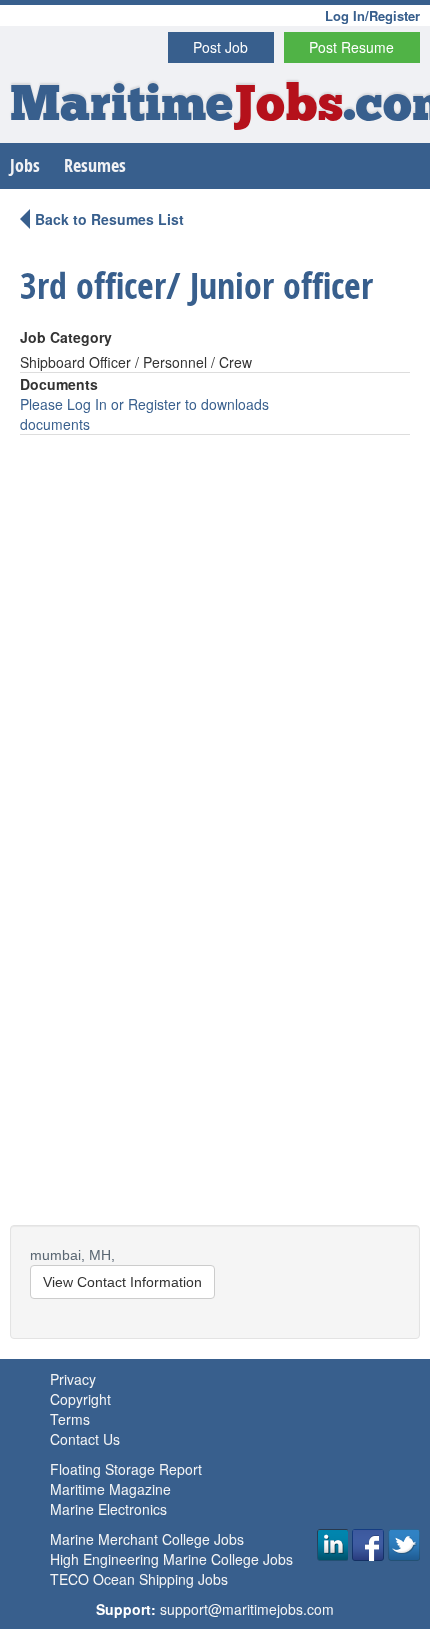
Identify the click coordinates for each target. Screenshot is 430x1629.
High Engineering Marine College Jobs (171, 1559)
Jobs (25, 165)
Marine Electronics (108, 1509)
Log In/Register (372, 15)
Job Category (66, 337)
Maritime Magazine (110, 1489)
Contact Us (85, 1439)
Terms (70, 1419)
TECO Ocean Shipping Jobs (139, 1579)
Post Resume (351, 47)
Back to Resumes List (109, 219)
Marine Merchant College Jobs (147, 1539)
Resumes (95, 165)
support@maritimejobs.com (247, 1609)
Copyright (80, 1399)
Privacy (73, 1379)
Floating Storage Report (126, 1469)
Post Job (220, 47)
